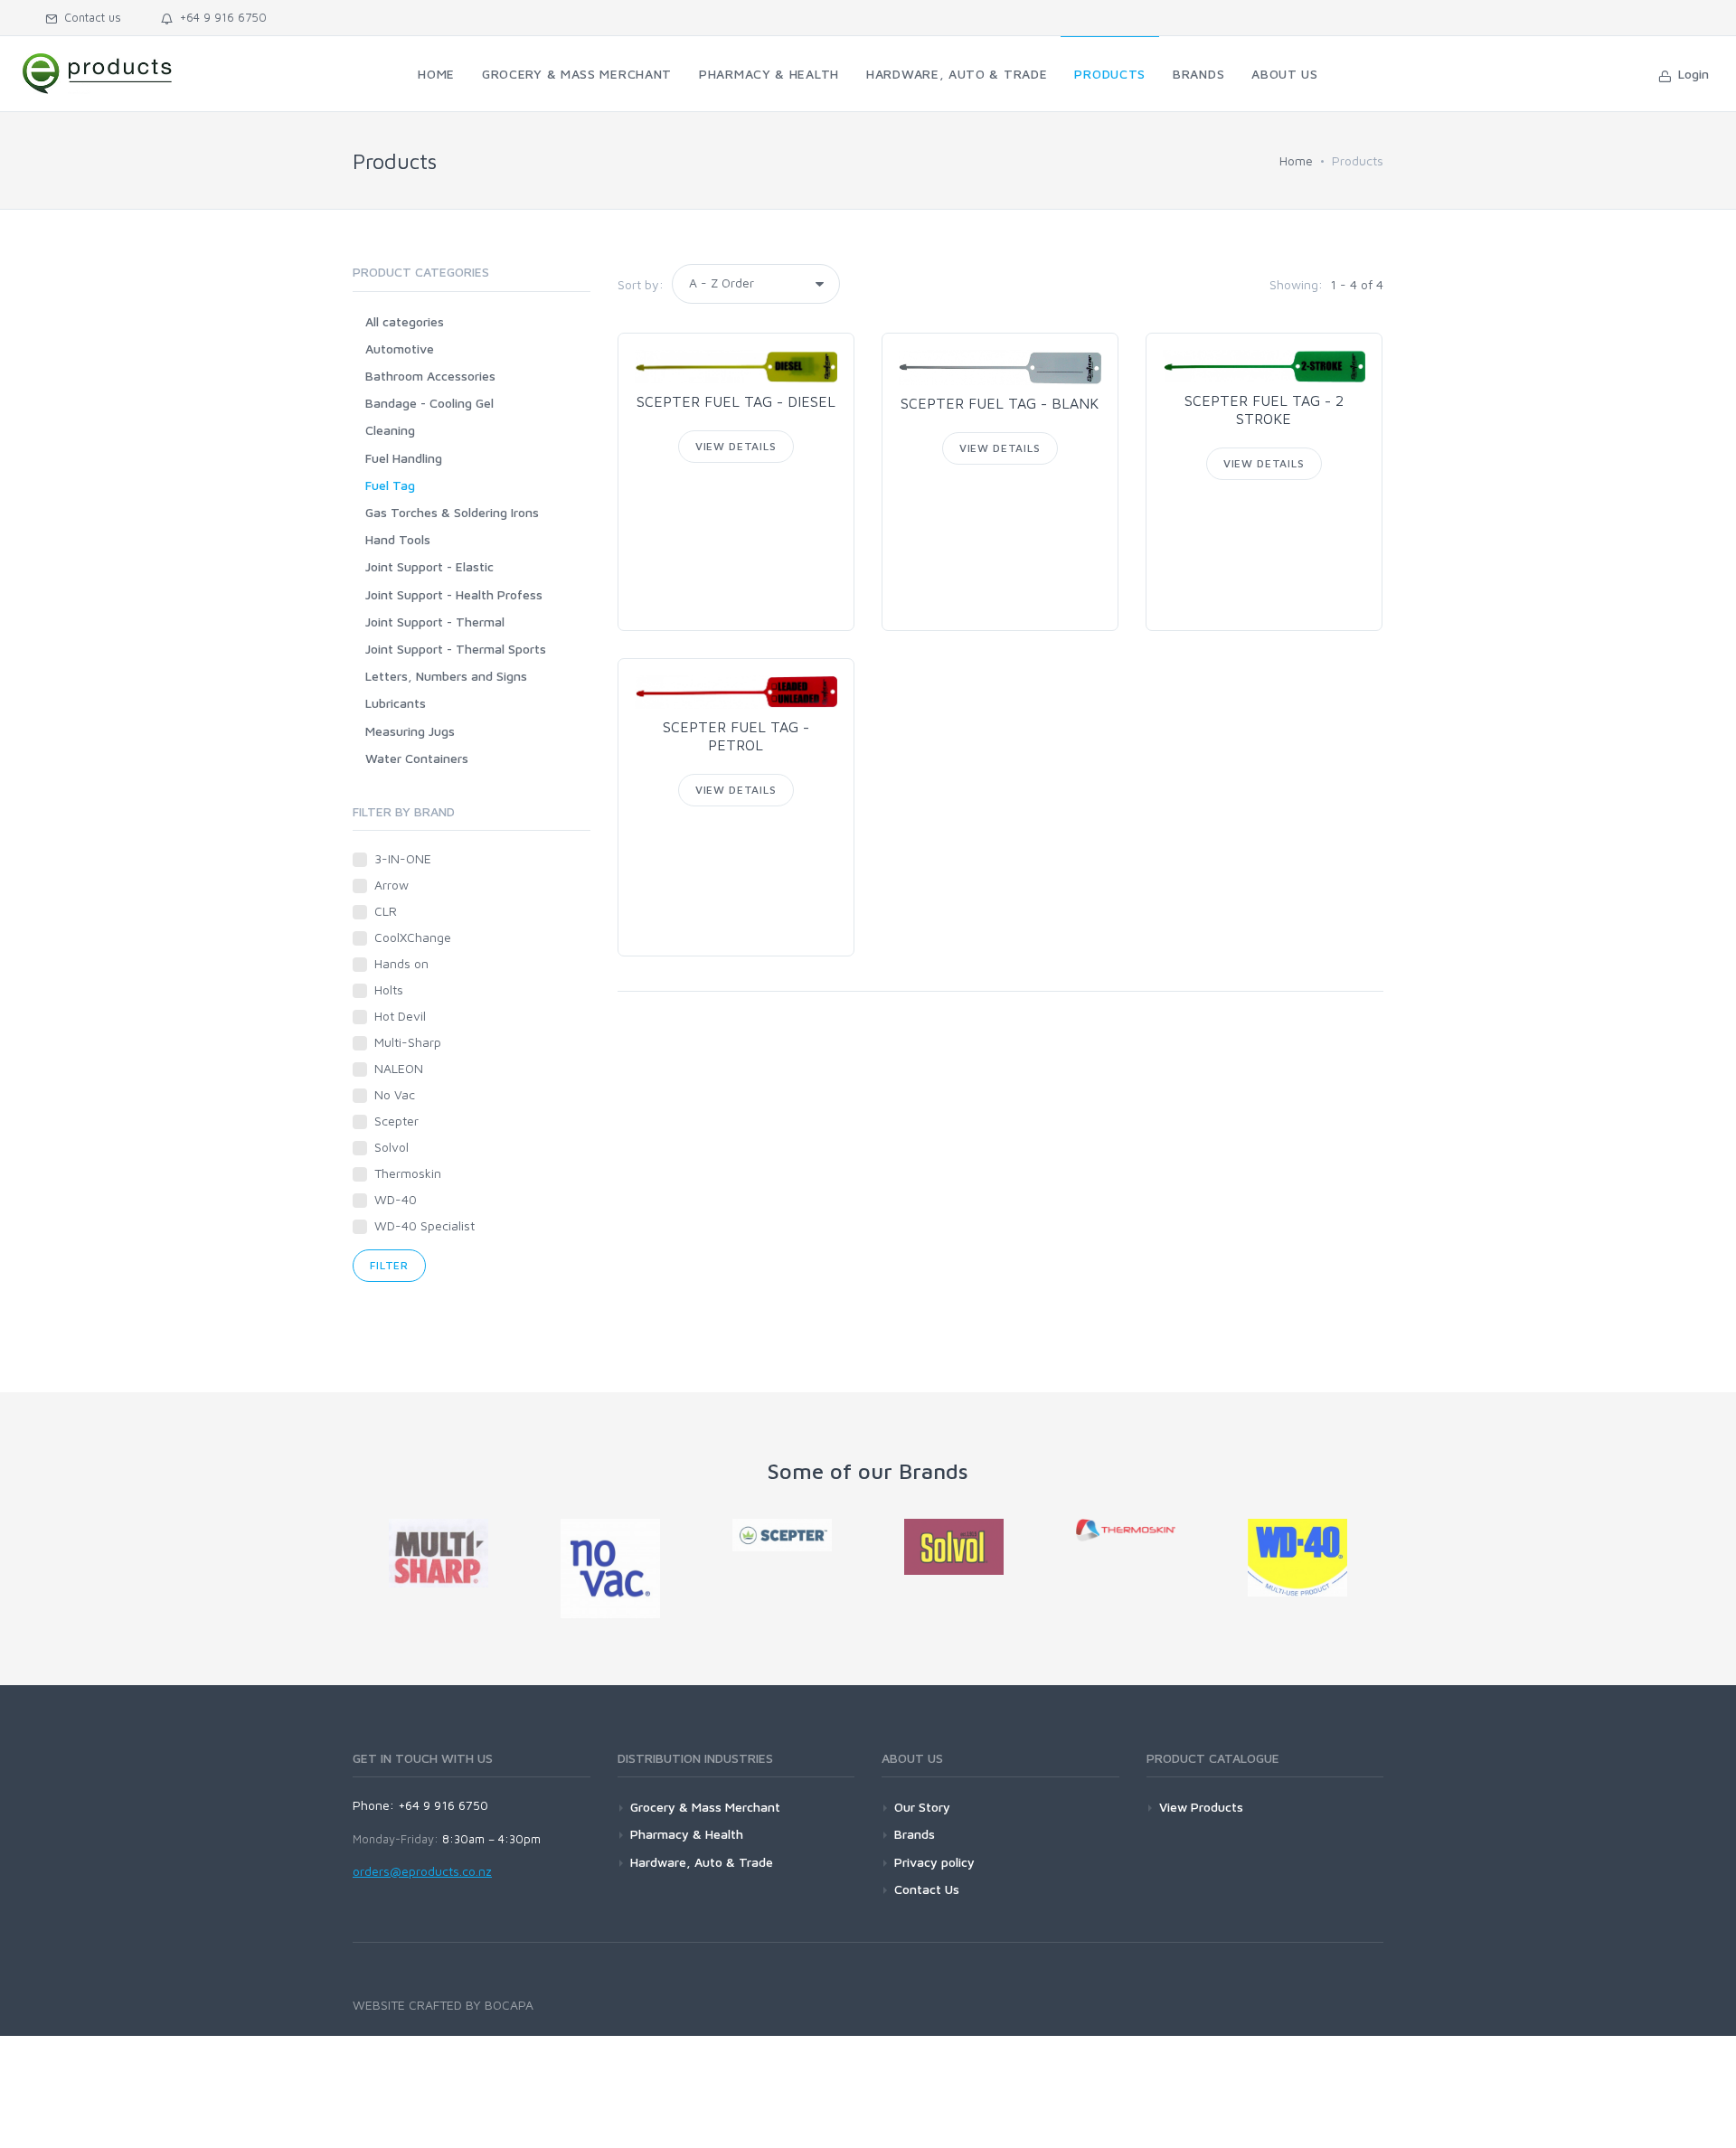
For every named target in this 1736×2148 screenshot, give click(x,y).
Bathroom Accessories (430, 376)
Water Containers (417, 758)
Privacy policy (934, 1862)
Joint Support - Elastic (429, 566)
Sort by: (641, 284)
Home (1296, 160)
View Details (736, 446)
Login (1690, 74)
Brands (915, 1834)
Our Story (922, 1807)
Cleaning (390, 430)
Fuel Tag (390, 485)
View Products (1201, 1807)
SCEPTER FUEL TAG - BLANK (1000, 403)
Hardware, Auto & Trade (702, 1862)
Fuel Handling (404, 458)
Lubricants (396, 703)
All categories (405, 321)
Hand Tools (398, 539)
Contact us (89, 17)
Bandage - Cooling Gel (429, 403)
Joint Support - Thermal (435, 622)
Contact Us (927, 1889)
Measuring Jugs (410, 731)
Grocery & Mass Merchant (705, 1807)
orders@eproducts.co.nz (422, 1871)
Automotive (400, 349)
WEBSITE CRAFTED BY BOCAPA (443, 2005)
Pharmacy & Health (687, 1834)
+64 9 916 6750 (220, 17)
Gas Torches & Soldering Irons (452, 512)
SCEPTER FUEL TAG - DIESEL (736, 401)
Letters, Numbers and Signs (446, 676)
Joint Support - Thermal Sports (456, 649)
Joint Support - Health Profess (454, 594)
